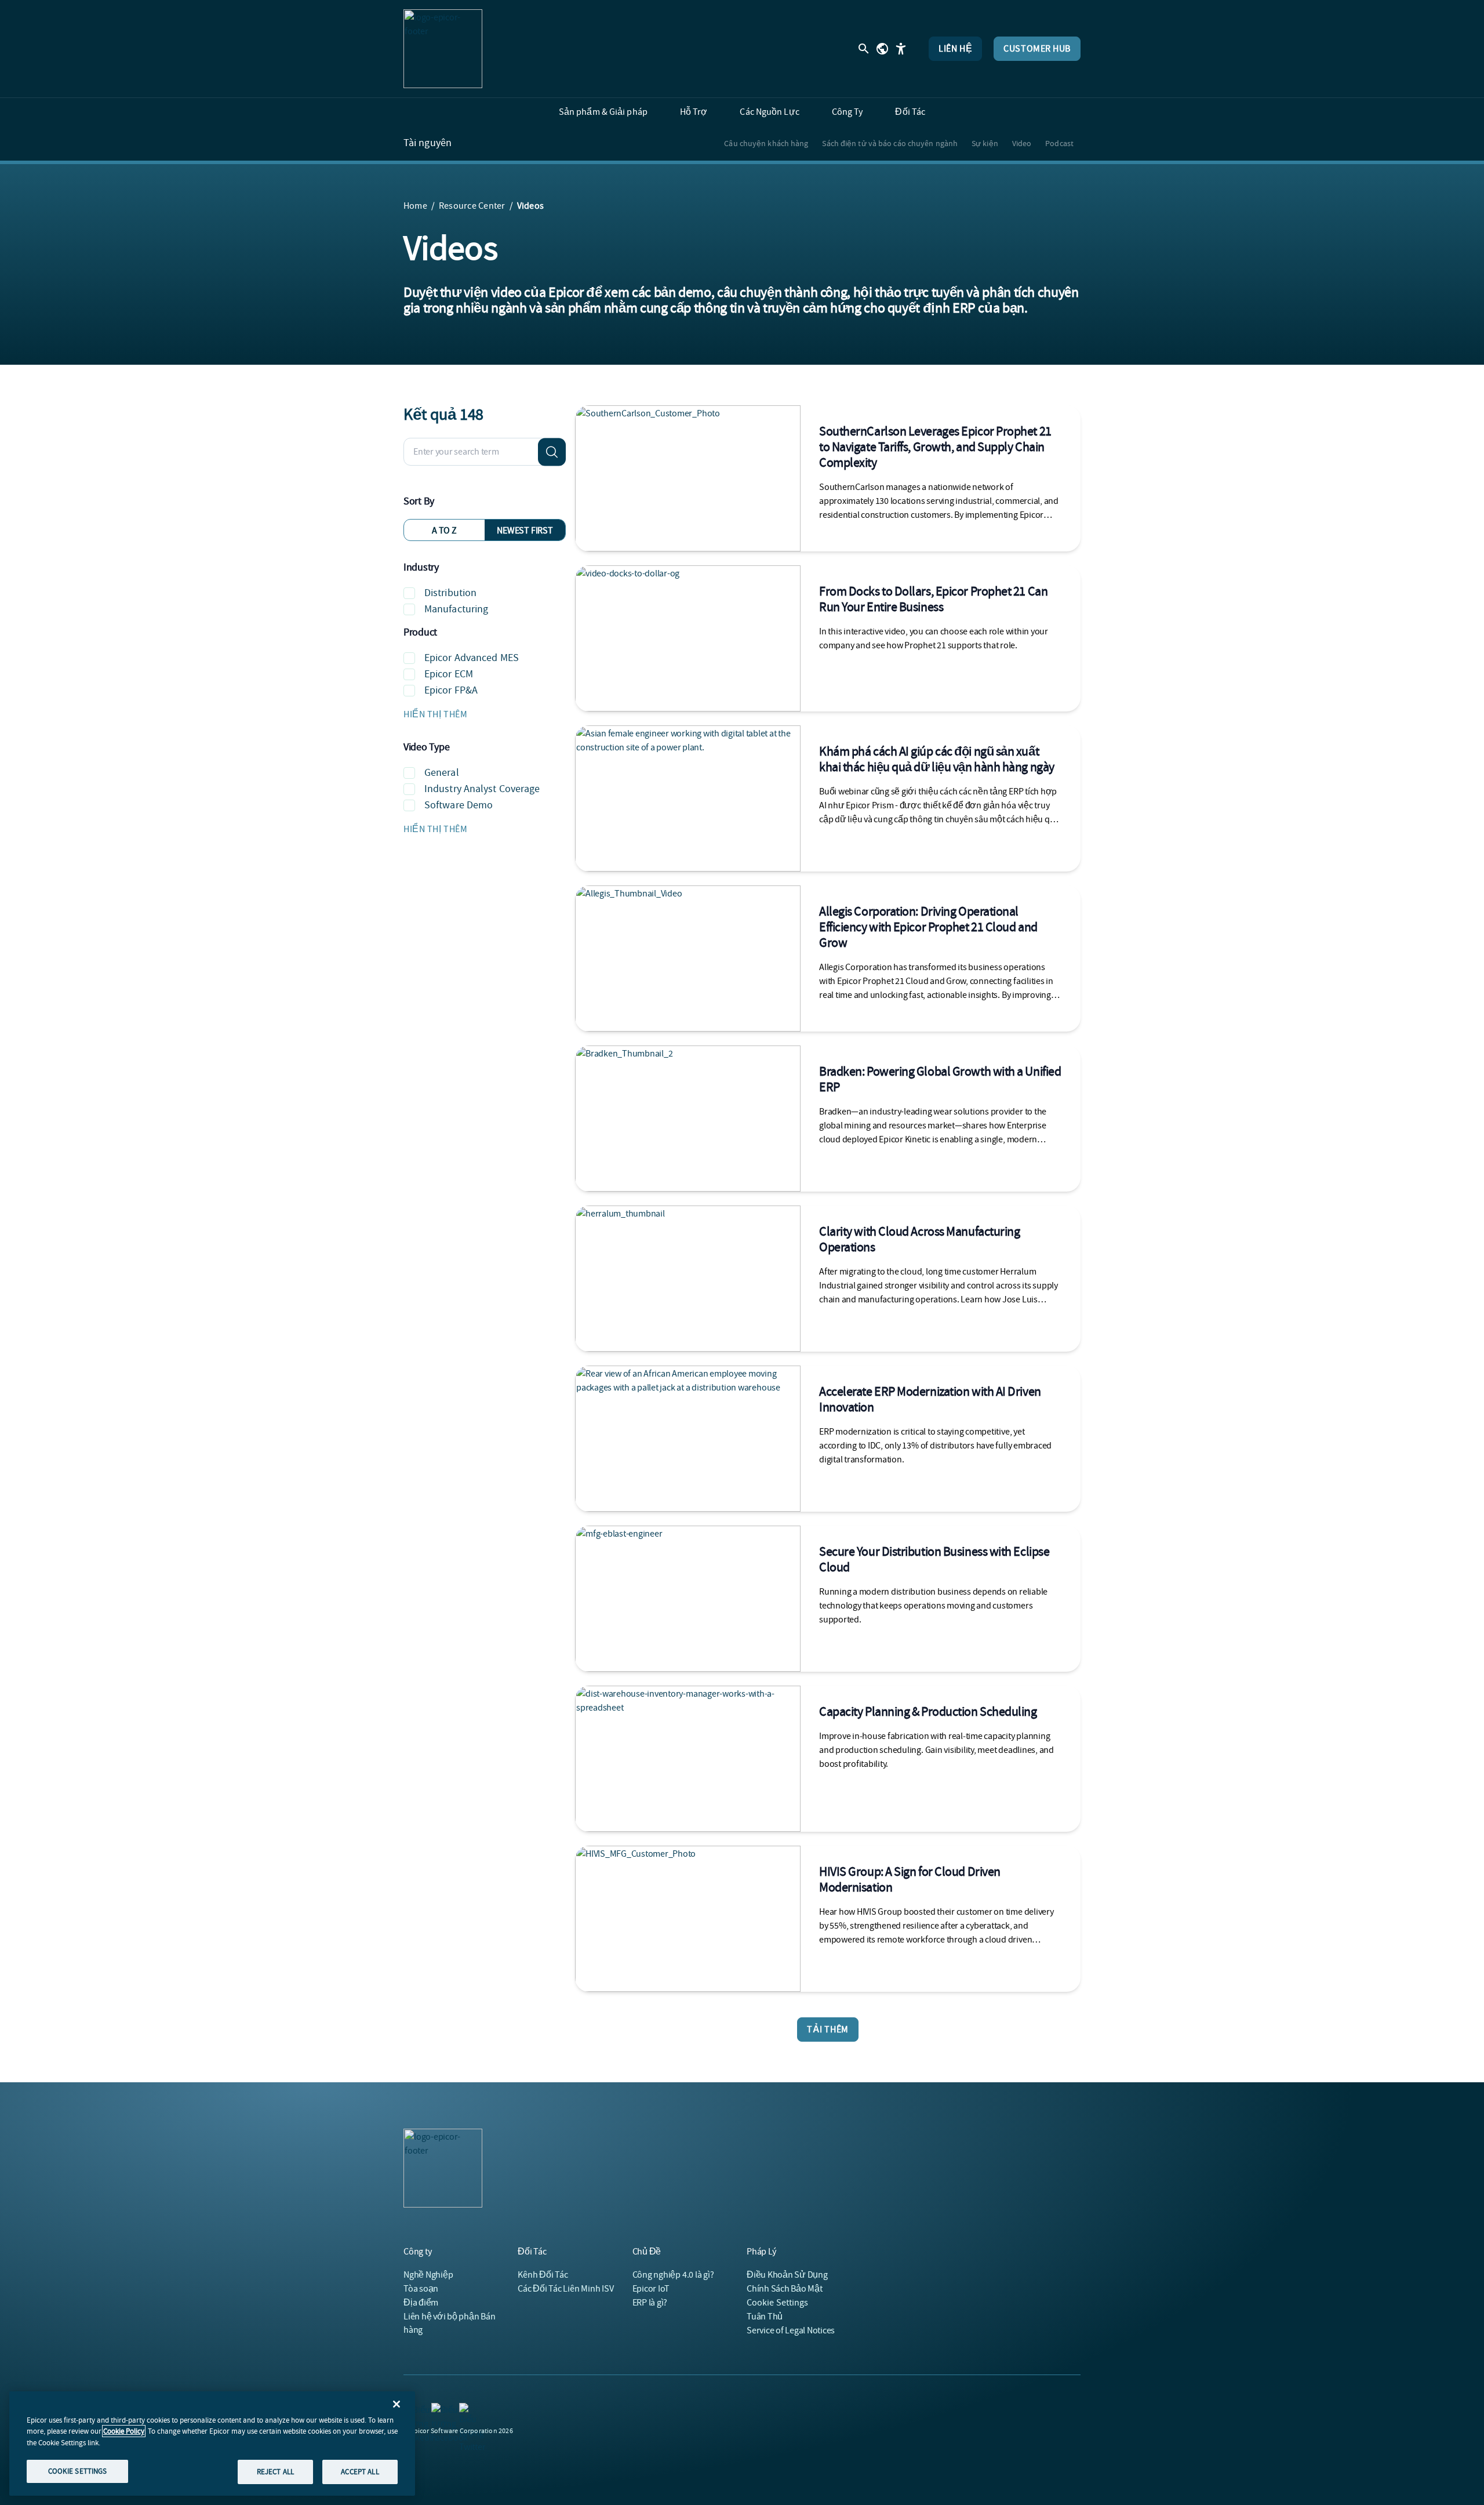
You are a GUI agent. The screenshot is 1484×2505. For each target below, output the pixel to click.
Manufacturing (456, 609)
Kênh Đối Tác (543, 2275)
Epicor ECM (449, 674)
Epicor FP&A (451, 690)
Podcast (1059, 143)
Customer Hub (1037, 49)
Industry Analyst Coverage (482, 789)
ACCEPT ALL (360, 2472)
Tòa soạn (421, 2289)
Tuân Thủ (765, 2317)
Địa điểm (421, 2303)
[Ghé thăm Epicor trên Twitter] (466, 2410)
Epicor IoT (651, 2289)
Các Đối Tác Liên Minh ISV (565, 2289)
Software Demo (459, 805)
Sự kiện (985, 143)
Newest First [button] (525, 531)
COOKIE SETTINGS (78, 2471)
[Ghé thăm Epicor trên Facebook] (438, 2410)
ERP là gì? (650, 2303)
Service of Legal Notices (791, 2330)
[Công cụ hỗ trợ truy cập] (901, 49)
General (442, 773)
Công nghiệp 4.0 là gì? (673, 2275)
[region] (212, 2444)
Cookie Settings (778, 2303)
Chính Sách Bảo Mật (785, 2289)
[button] (485, 714)
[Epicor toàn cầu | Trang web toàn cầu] (882, 49)
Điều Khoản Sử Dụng (787, 2275)
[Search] (552, 452)
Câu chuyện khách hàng (766, 143)
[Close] (397, 2404)
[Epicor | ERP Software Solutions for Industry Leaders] (443, 49)
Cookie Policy (124, 2431)
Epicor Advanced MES (472, 658)
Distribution (450, 593)
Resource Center (472, 206)
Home (415, 206)
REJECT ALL (275, 2472)
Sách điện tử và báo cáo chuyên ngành (890, 143)
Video (1022, 143)
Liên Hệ (955, 49)
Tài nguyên (428, 143)
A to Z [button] (444, 531)
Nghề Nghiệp (428, 2275)
